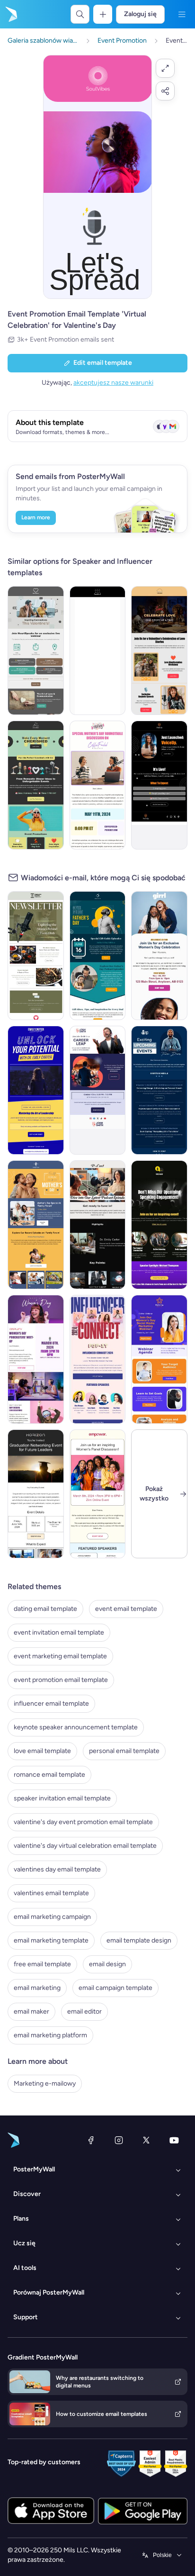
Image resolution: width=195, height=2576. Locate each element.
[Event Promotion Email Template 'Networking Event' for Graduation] (36, 1494)
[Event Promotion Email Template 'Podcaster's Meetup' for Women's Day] (36, 1359)
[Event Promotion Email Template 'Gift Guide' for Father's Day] (98, 956)
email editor (84, 2011)
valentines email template (51, 1893)
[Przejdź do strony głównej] (10, 14)
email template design (139, 1940)
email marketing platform (50, 2035)
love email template (42, 1751)
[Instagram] (119, 2140)
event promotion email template (61, 1680)
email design (107, 1964)
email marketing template (51, 1940)
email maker (31, 2011)
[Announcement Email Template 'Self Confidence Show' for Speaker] (159, 785)
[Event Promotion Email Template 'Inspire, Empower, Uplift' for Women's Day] (98, 1494)
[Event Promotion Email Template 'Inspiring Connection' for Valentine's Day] (36, 651)
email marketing (37, 1988)
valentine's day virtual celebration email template (85, 1846)
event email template (126, 1609)
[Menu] (182, 14)
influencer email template (51, 1704)
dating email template (45, 1609)
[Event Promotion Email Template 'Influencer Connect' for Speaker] (98, 1359)
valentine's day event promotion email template (83, 1822)
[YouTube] (174, 2140)
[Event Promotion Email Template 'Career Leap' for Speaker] (98, 1090)
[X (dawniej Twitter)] (146, 2140)
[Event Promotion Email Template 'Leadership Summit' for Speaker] (36, 1090)
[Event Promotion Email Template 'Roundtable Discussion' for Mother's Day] (98, 785)
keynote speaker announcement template (76, 1727)
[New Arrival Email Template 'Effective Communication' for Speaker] (159, 1225)
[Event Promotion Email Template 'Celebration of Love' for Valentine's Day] (159, 651)
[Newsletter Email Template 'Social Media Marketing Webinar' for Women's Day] (159, 1359)
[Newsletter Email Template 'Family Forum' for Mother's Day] (36, 1225)
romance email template (49, 1775)
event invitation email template (59, 1632)
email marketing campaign (52, 1917)
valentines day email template (57, 1869)
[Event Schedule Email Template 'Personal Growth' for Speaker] (159, 1090)
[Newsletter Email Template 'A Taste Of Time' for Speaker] (36, 956)
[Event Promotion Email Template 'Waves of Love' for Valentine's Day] (98, 651)
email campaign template (115, 1988)
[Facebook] (91, 2140)
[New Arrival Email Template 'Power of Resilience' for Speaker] (98, 1225)
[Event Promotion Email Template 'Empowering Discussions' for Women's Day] (159, 956)
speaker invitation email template (62, 1798)
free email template (42, 1964)
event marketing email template (60, 1656)
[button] (165, 68)
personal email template (124, 1751)
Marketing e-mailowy (45, 2083)
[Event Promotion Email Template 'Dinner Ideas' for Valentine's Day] (36, 785)
